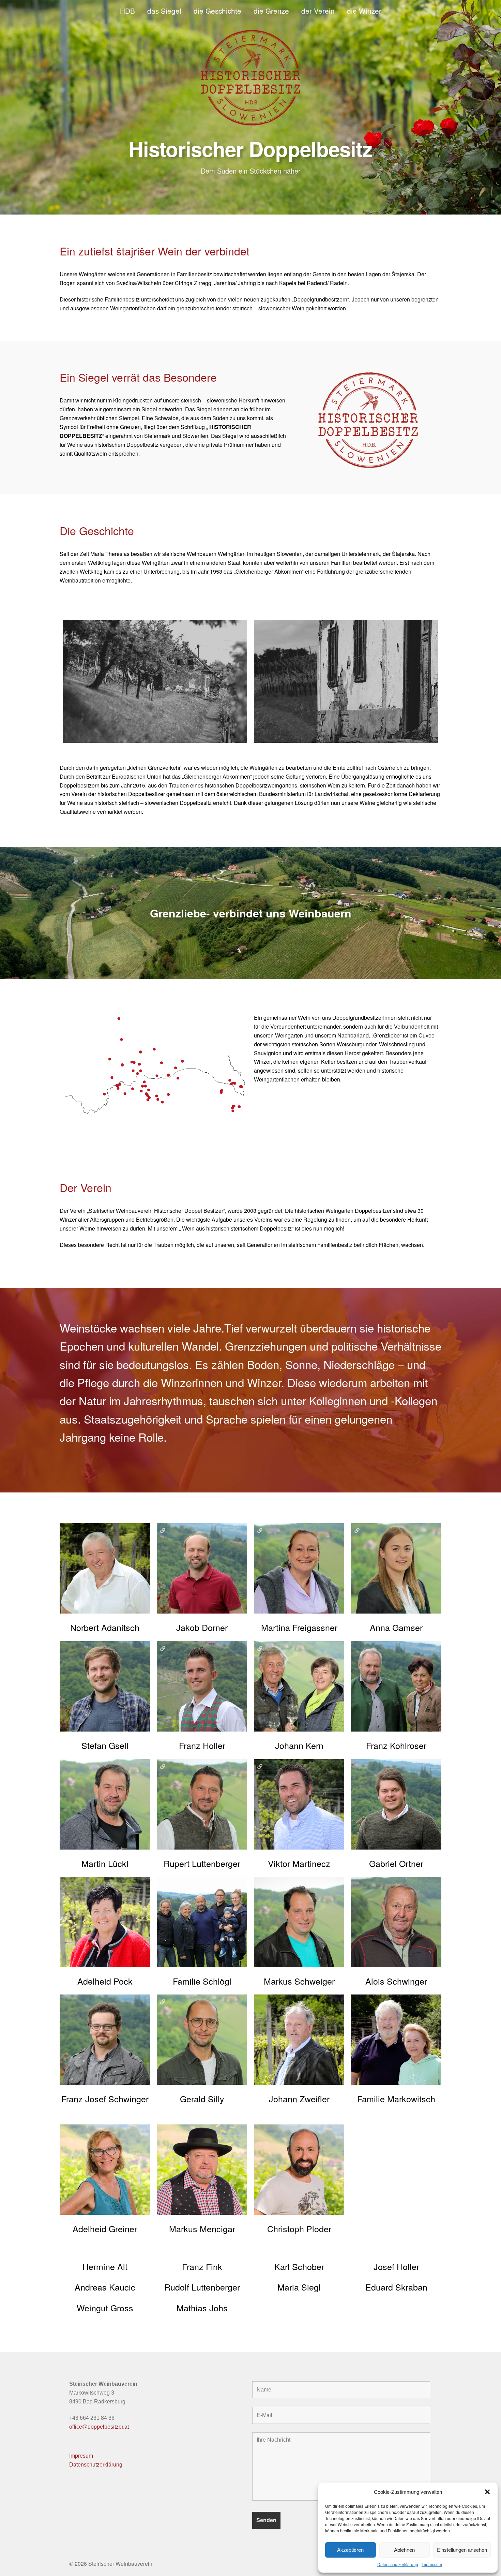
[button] (487, 2492)
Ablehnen (404, 2550)
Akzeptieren (350, 2550)
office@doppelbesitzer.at (99, 2427)
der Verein (318, 11)
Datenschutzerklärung (398, 2564)
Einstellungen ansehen (462, 2550)
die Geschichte (217, 11)
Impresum (81, 2456)
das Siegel (164, 11)
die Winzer (364, 11)
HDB (127, 11)
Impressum (432, 2564)
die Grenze (271, 11)
